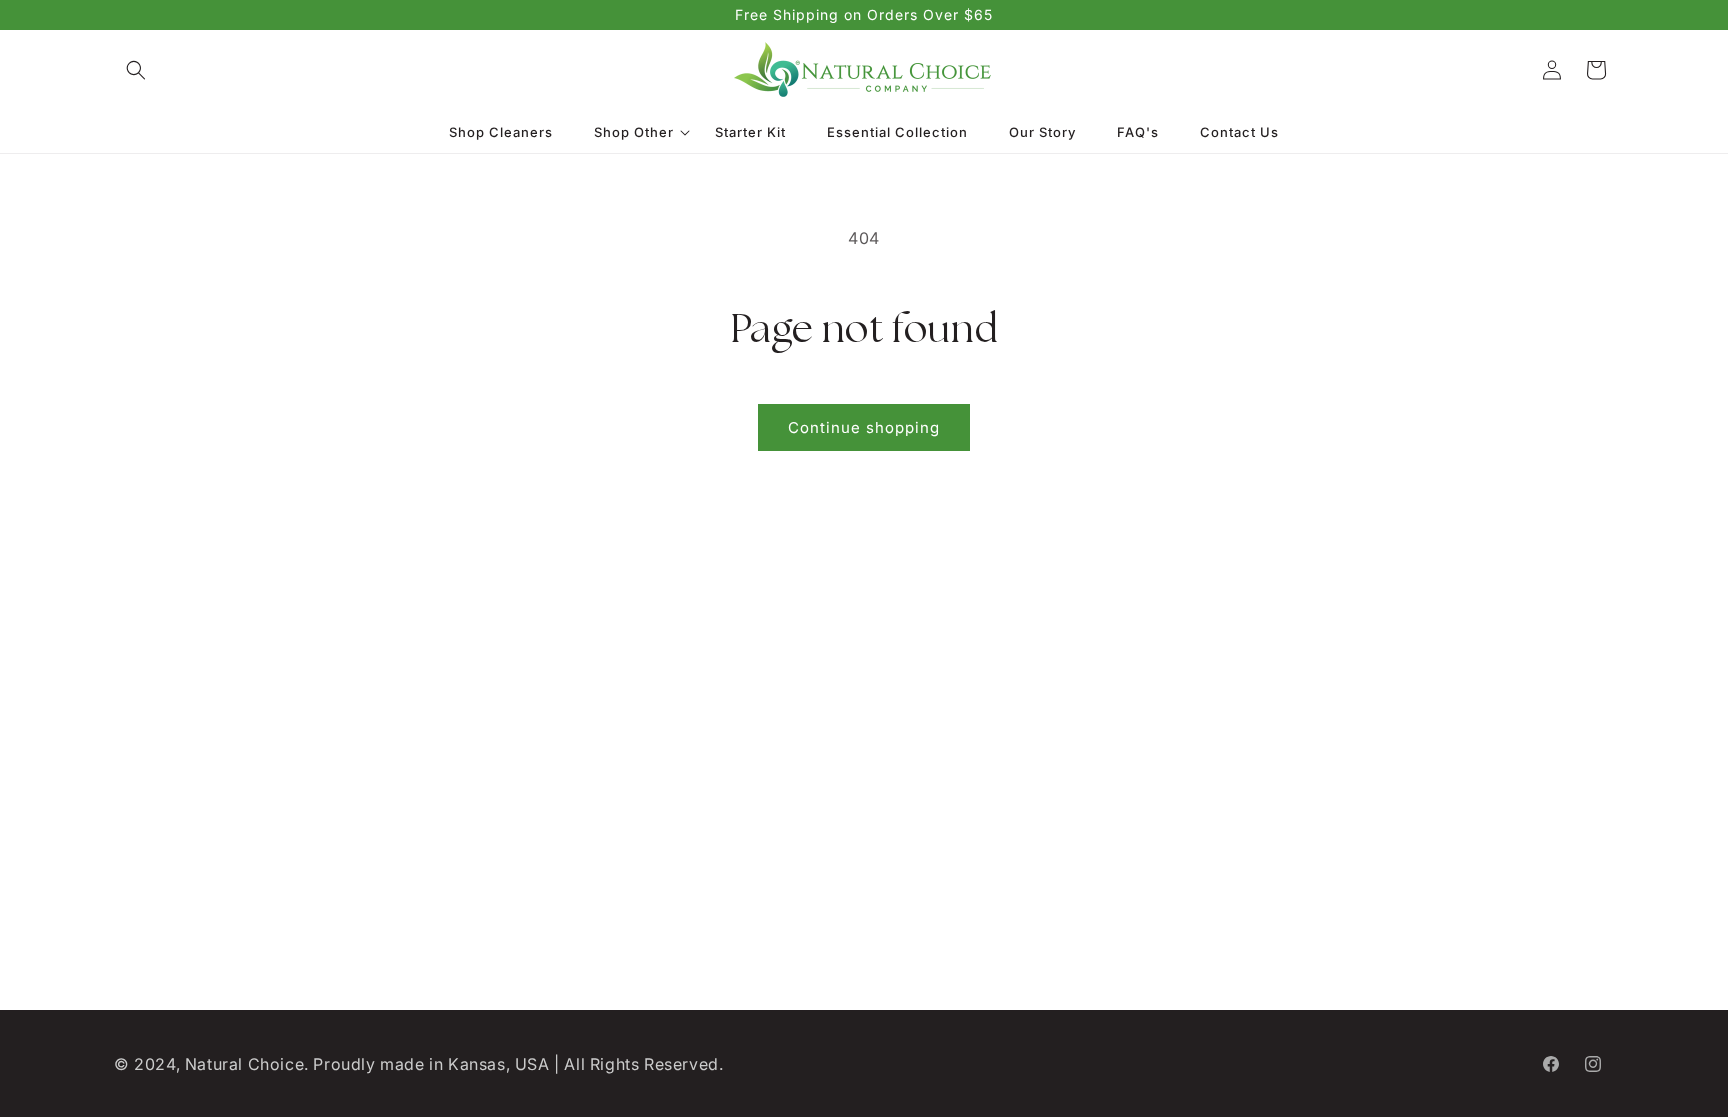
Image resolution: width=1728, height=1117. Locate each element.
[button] (136, 70)
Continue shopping (864, 427)
